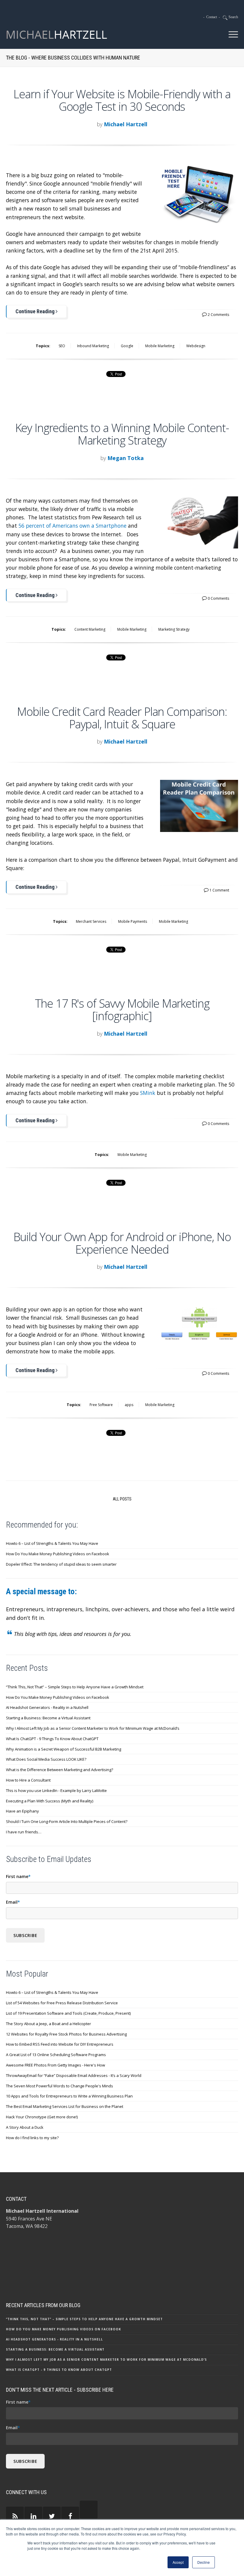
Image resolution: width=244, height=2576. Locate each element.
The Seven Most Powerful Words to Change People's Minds (60, 2086)
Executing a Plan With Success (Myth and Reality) (50, 1801)
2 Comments (218, 315)
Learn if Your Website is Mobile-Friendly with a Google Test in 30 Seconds (122, 100)
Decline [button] (204, 2562)
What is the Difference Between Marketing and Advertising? (60, 1770)
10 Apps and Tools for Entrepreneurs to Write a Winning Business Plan (69, 2096)
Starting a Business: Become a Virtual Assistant (48, 1718)
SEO (62, 346)
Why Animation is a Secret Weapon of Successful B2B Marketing (64, 1749)
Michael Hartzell (126, 124)
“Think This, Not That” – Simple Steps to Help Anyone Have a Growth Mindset (75, 1687)
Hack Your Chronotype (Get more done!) (42, 2117)
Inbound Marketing (93, 346)
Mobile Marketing (160, 346)
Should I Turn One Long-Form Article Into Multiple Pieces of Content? (67, 1821)
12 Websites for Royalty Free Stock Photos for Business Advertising (66, 2034)
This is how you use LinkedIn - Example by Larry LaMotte (56, 1790)
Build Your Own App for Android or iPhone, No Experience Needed (122, 1243)
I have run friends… (24, 1832)
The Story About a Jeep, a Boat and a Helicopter (49, 2024)
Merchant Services (91, 921)
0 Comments (218, 598)
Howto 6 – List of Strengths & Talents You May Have (52, 1543)
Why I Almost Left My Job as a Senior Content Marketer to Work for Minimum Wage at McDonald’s (93, 1728)
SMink (148, 1093)
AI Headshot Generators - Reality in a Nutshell (47, 1707)
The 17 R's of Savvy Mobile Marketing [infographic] (122, 1009)
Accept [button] (178, 2562)
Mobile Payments (133, 921)
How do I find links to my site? (32, 2138)
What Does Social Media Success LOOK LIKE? (46, 1759)
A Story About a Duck (25, 2127)
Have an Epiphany (22, 1811)
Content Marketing (90, 629)
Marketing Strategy (174, 629)
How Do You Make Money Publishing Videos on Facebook (58, 1554)
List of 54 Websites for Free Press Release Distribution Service (62, 2003)
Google (127, 346)
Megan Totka (126, 458)
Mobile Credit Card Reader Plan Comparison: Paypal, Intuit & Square (122, 718)
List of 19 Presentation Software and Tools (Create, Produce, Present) (68, 2013)
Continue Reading (36, 311)
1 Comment (219, 890)
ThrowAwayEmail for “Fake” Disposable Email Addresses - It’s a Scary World (74, 2075)
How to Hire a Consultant (28, 1780)
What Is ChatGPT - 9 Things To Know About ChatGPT (52, 1739)
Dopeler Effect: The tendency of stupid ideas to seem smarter (61, 1564)
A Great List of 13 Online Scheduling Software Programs (56, 2055)
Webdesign (196, 346)
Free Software (101, 1405)
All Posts (122, 1499)
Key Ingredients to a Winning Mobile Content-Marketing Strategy (122, 434)
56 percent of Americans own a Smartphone (72, 526)
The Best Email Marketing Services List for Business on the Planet (65, 2106)
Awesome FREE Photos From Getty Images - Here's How (55, 2065)
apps (129, 1405)
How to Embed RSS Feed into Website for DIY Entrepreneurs (60, 2044)
